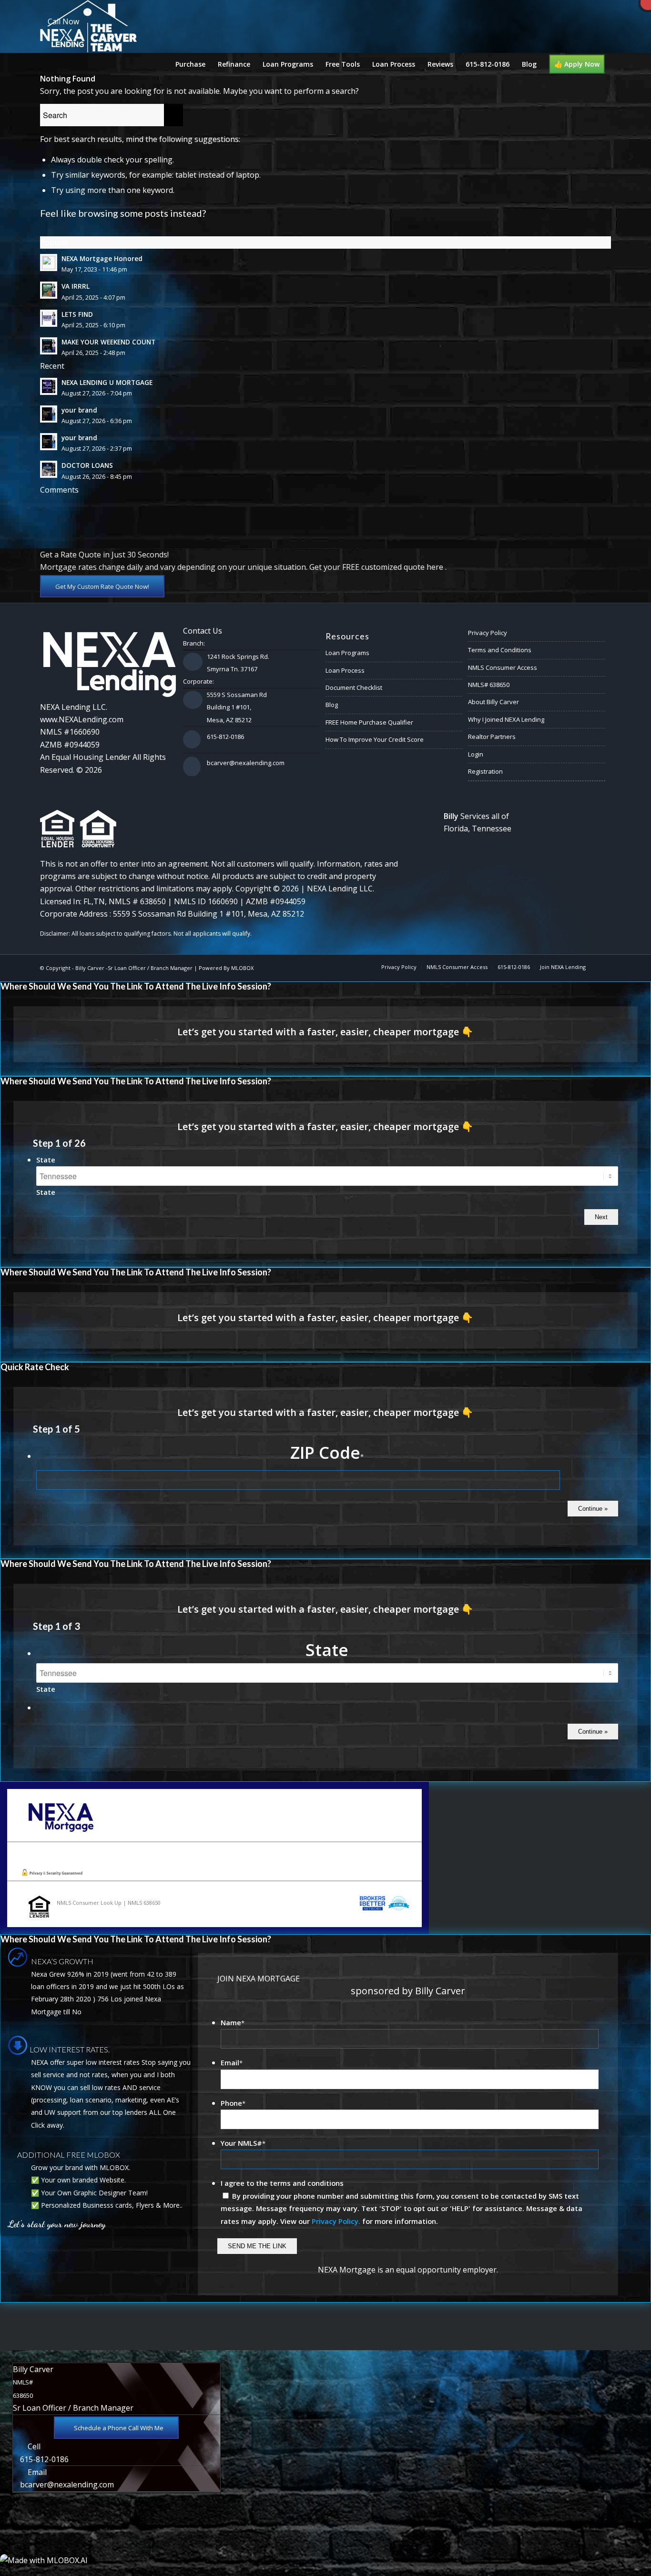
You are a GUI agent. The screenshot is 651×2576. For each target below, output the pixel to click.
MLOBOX (242, 968)
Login (476, 754)
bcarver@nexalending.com (246, 763)
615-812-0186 (225, 737)
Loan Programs (347, 653)
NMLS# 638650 (489, 685)
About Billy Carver (493, 702)
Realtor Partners (492, 737)
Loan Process (345, 670)
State (46, 1160)
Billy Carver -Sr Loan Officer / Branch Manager (134, 968)
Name (233, 2022)
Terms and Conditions (500, 650)
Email (232, 2062)
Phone (233, 2103)
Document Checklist (354, 687)
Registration (485, 771)
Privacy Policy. (336, 2221)
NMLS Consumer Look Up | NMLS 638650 (109, 1903)
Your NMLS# (243, 2143)
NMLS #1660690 (70, 732)
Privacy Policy (488, 633)
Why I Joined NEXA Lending (506, 719)
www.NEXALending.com (82, 719)
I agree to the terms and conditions (282, 2183)
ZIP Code (327, 1452)
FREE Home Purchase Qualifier (369, 722)
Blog (332, 705)
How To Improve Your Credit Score (375, 739)
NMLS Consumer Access (503, 667)
